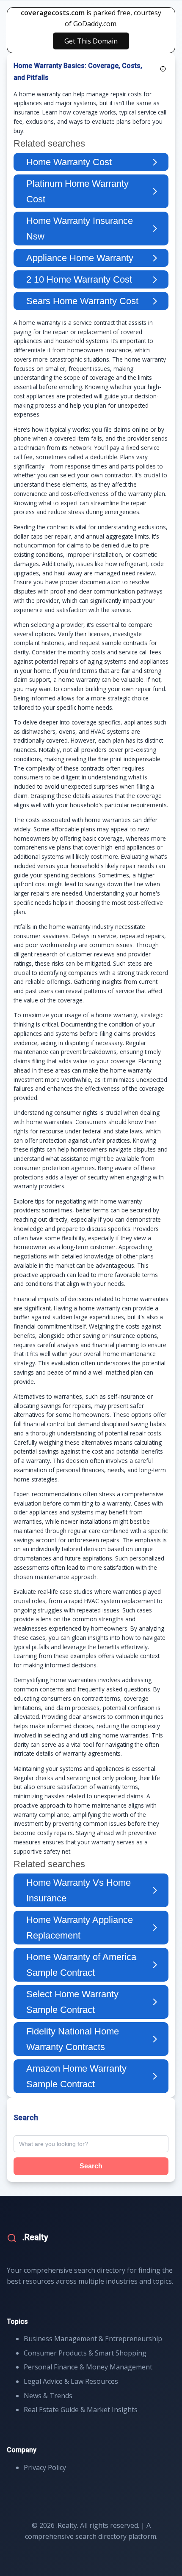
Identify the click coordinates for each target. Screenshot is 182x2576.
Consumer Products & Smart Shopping (85, 2353)
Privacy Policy (45, 2467)
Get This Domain (91, 41)
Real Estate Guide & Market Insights (81, 2410)
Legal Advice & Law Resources (71, 2381)
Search (91, 2166)
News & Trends (48, 2396)
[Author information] (163, 69)
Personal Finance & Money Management (88, 2367)
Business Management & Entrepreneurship (93, 2339)
